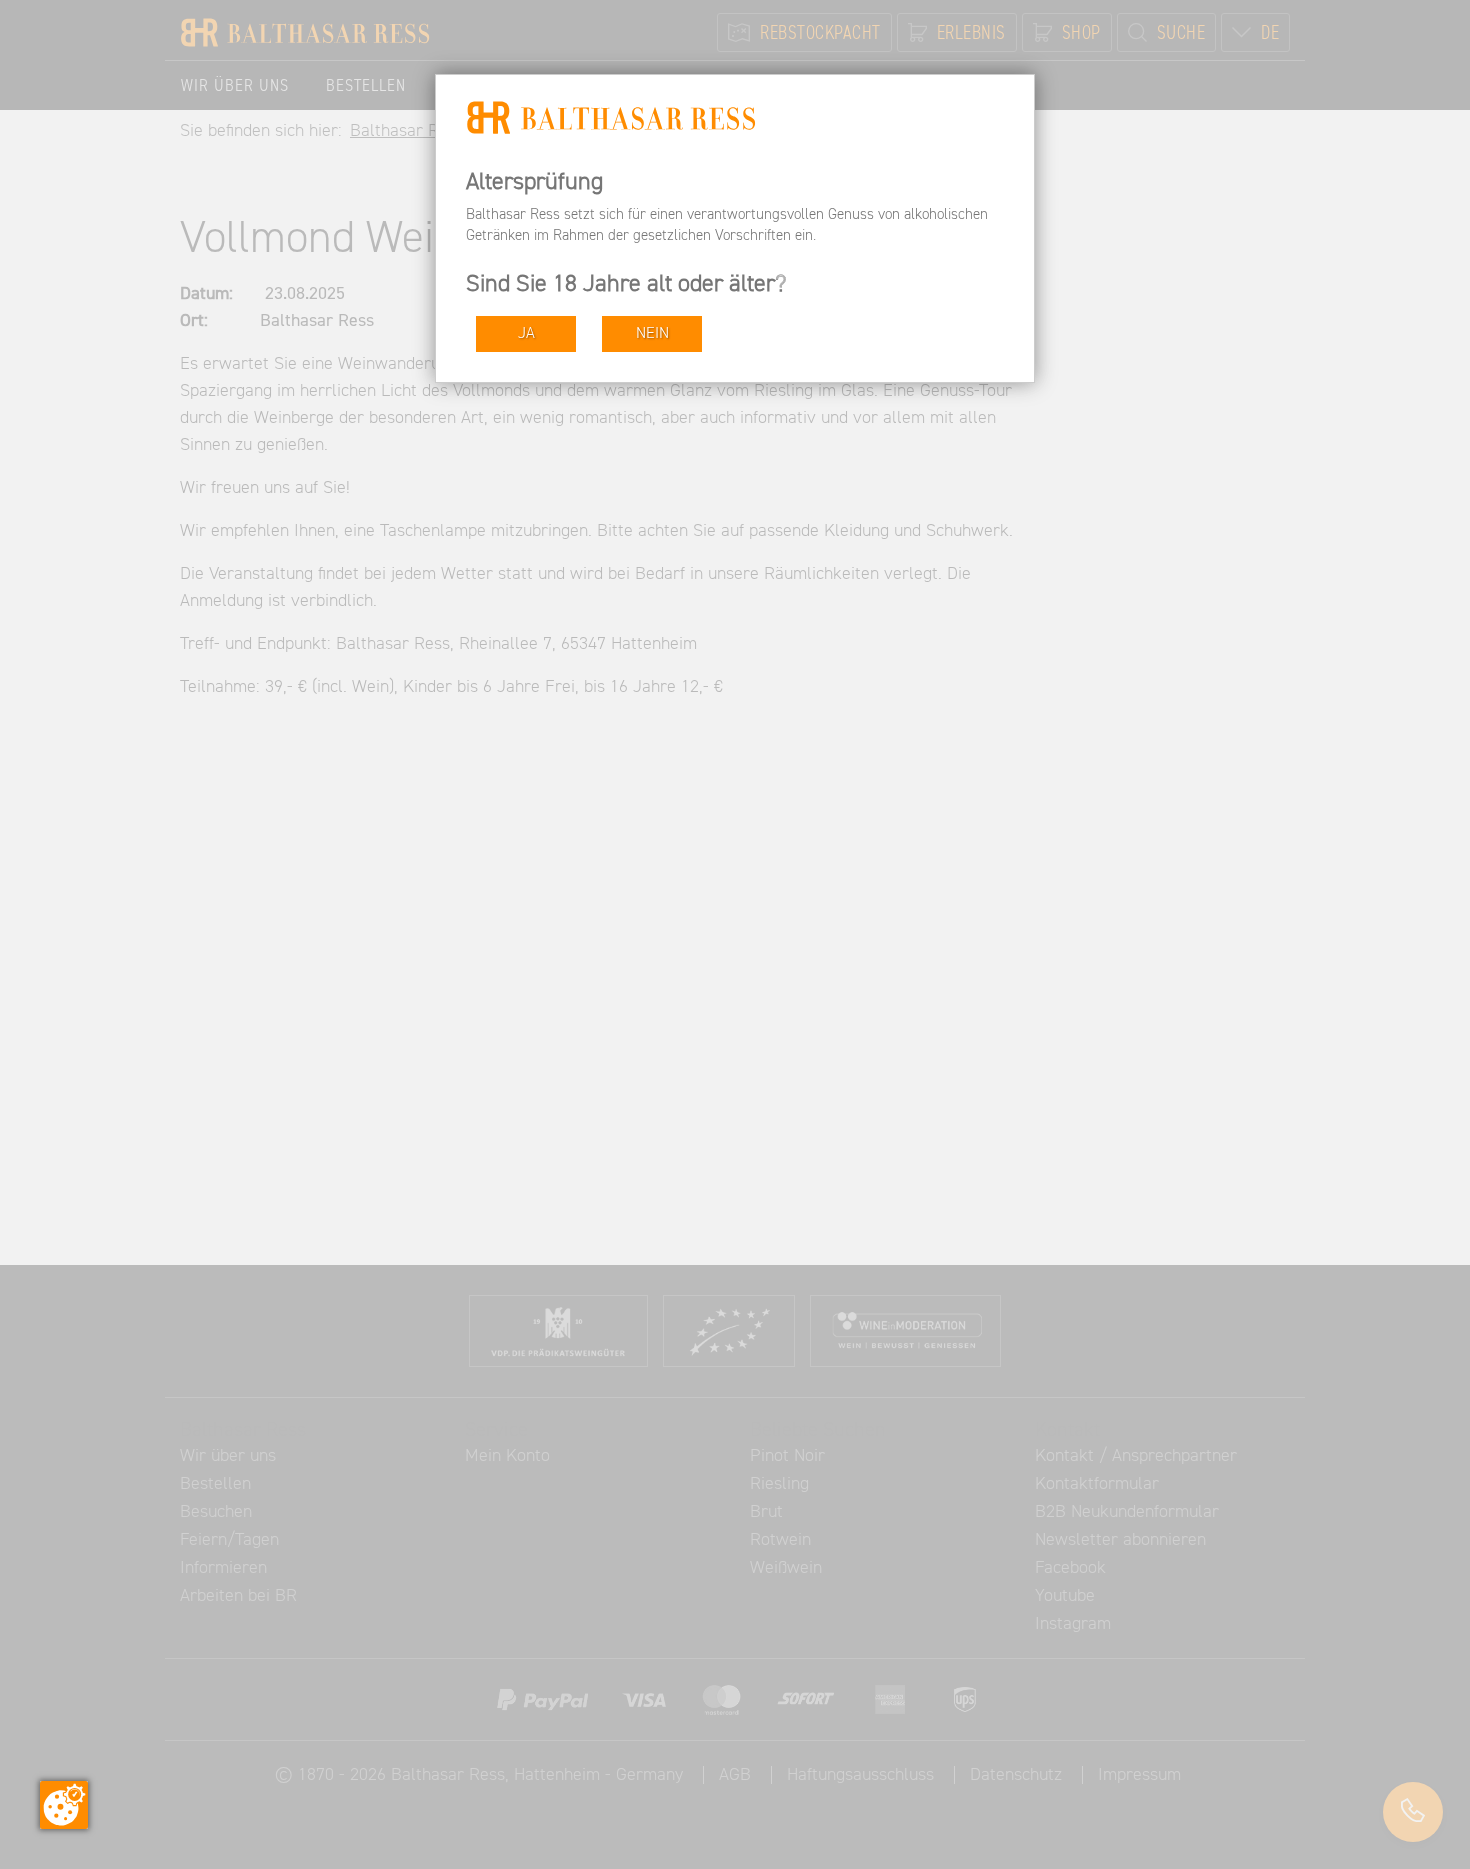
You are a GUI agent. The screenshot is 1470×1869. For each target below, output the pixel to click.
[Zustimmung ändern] (64, 1805)
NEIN (652, 333)
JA (526, 333)
